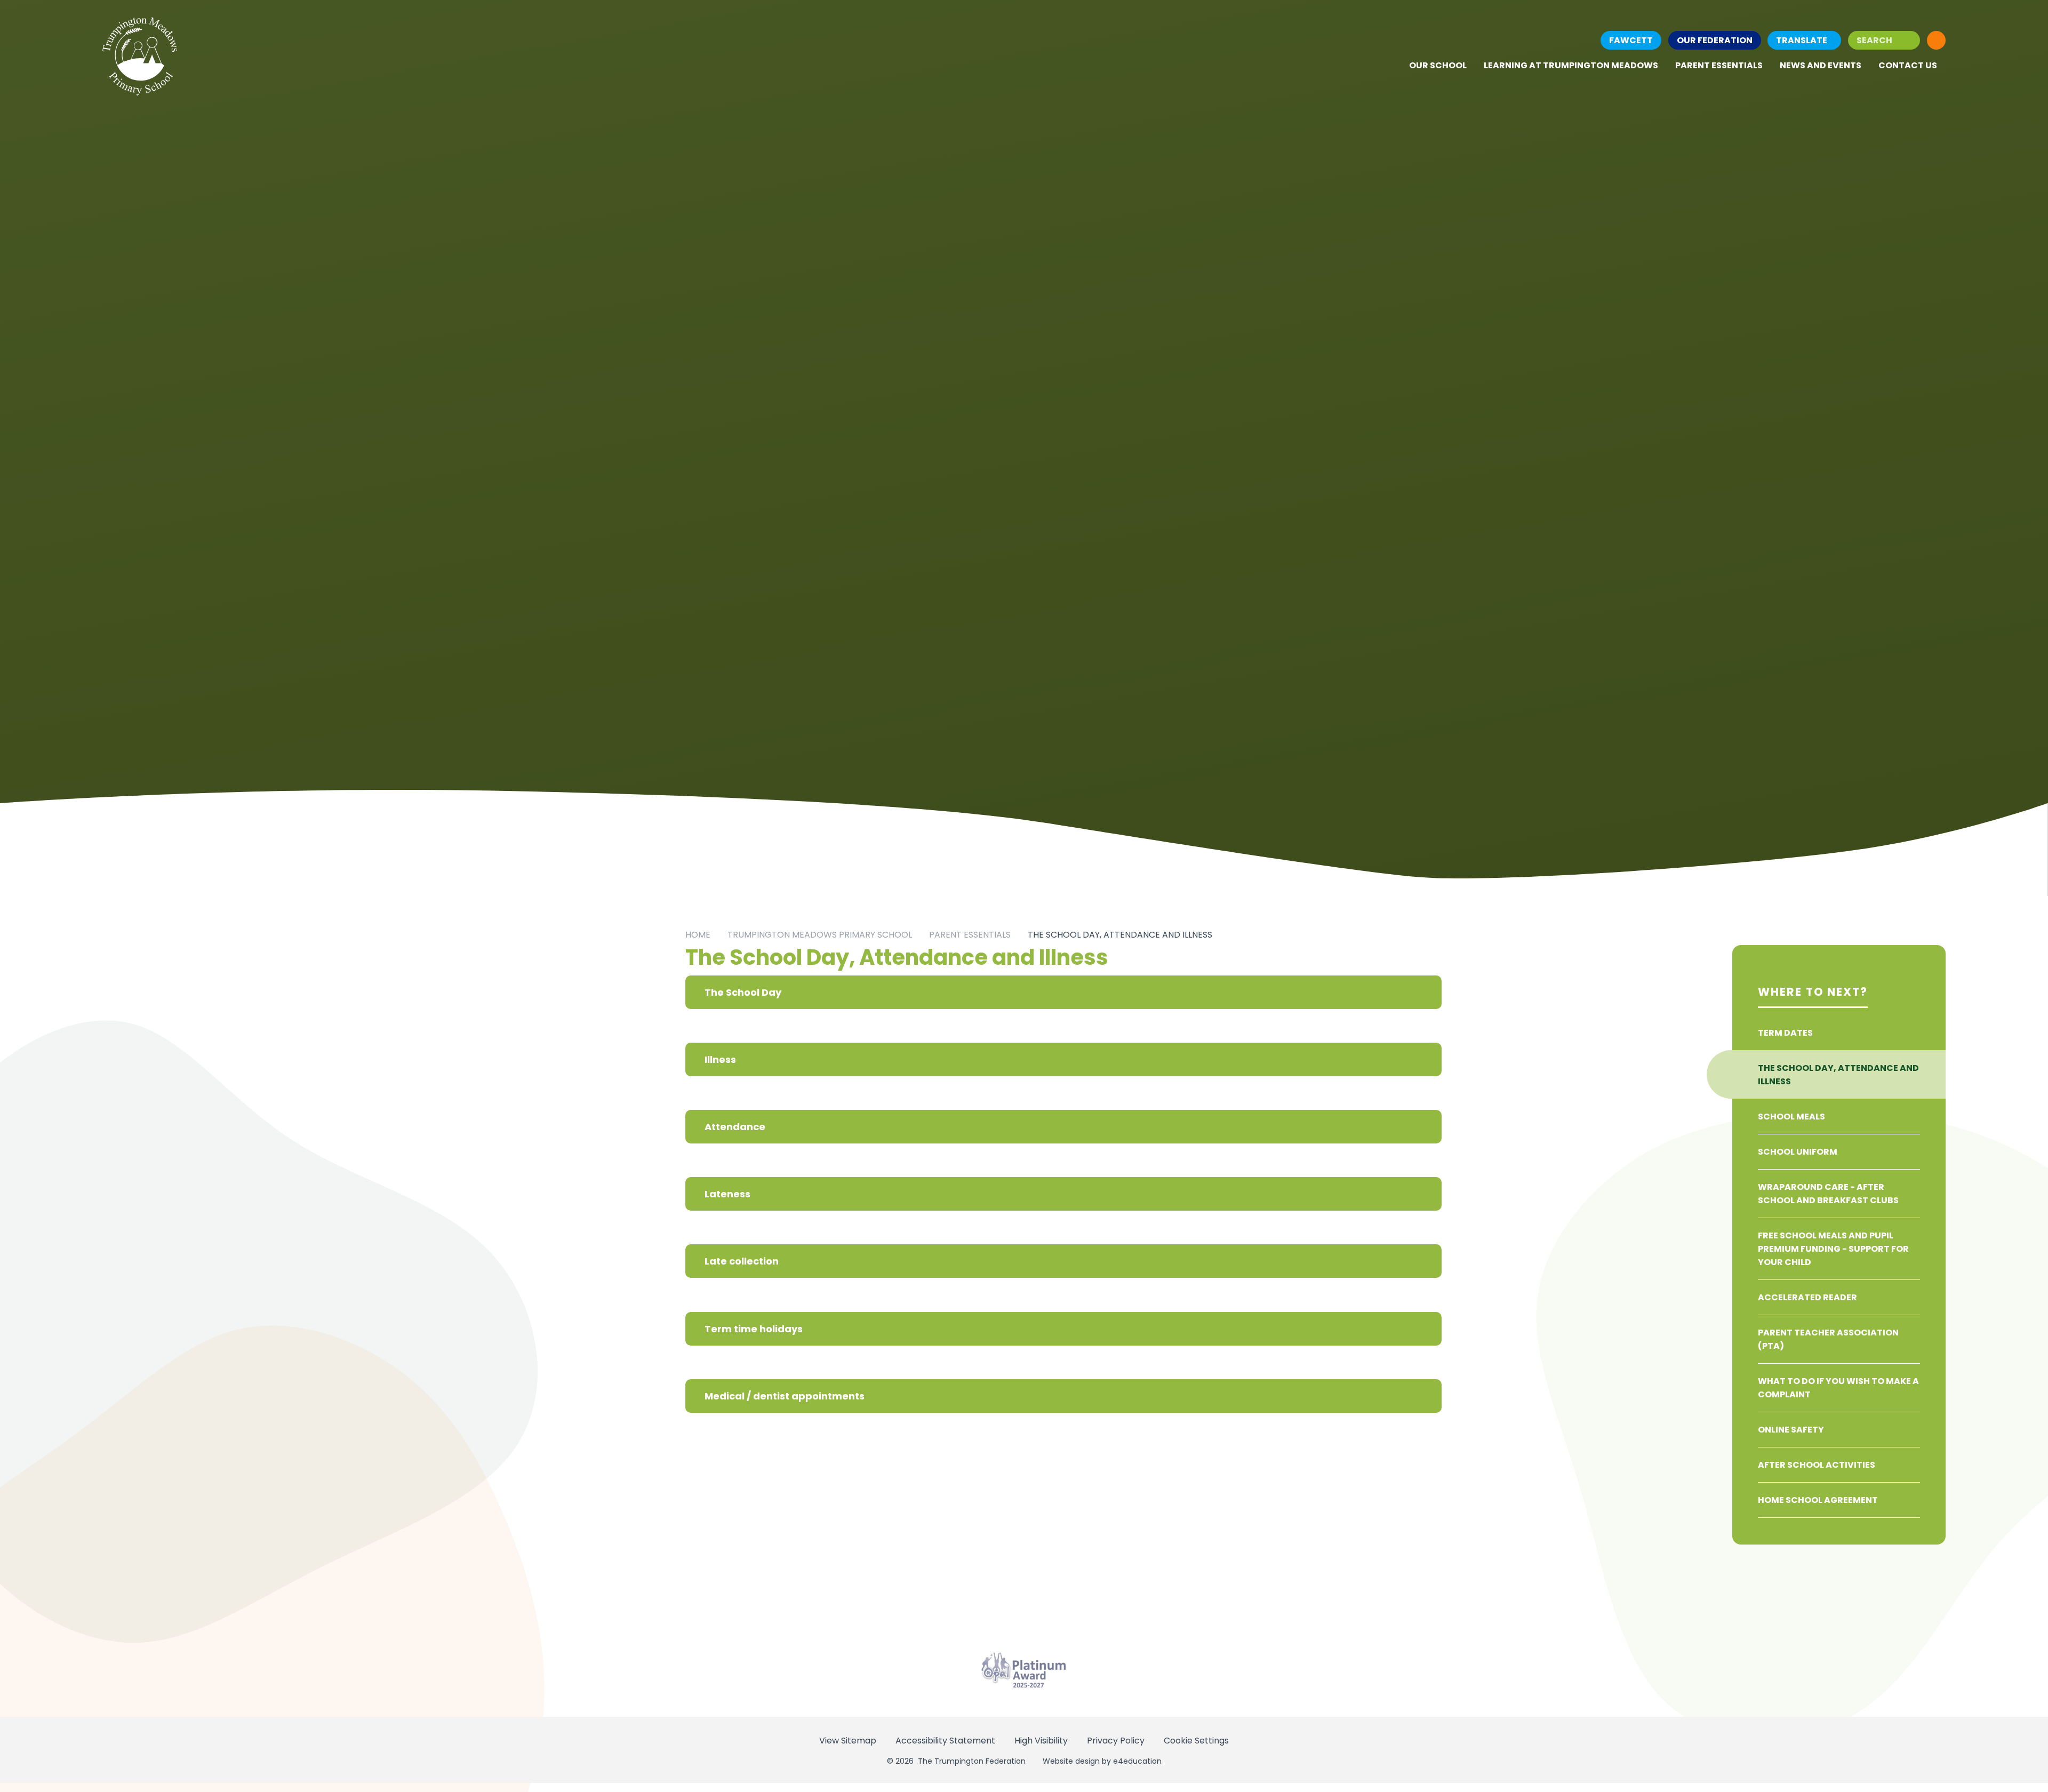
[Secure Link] (1936, 40)
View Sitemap (848, 1741)
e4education (1137, 1761)
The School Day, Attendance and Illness (1120, 935)
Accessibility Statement (945, 1741)
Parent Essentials (970, 935)
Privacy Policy (1116, 1741)
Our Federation (1715, 40)
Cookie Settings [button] (1196, 1741)
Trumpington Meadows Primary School (820, 935)
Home (698, 935)
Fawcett (1631, 40)
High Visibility (1041, 1741)
